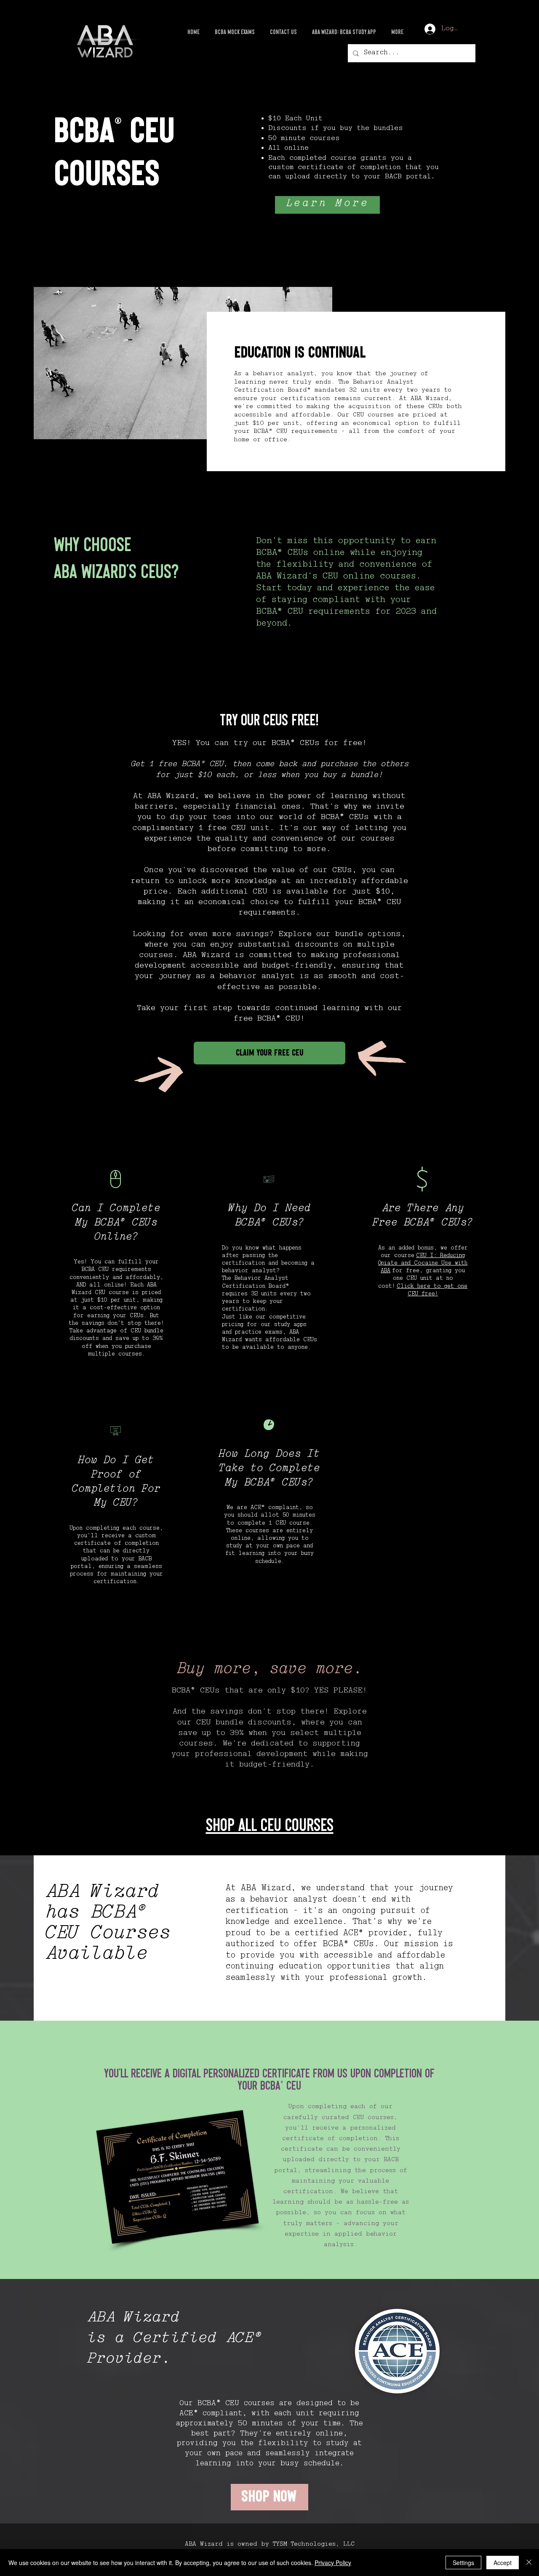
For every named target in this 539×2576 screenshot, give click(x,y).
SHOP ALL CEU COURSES (270, 1826)
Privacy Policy (333, 2563)
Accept (503, 2563)
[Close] (529, 2563)
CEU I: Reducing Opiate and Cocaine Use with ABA (423, 1264)
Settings (463, 2563)
